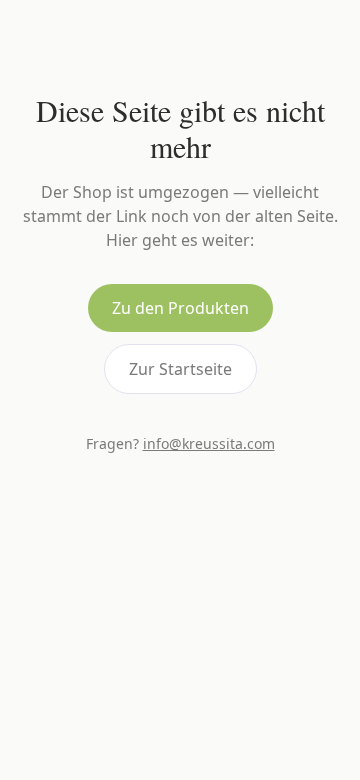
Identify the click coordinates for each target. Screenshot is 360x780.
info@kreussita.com (209, 443)
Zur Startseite (180, 369)
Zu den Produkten (180, 308)
